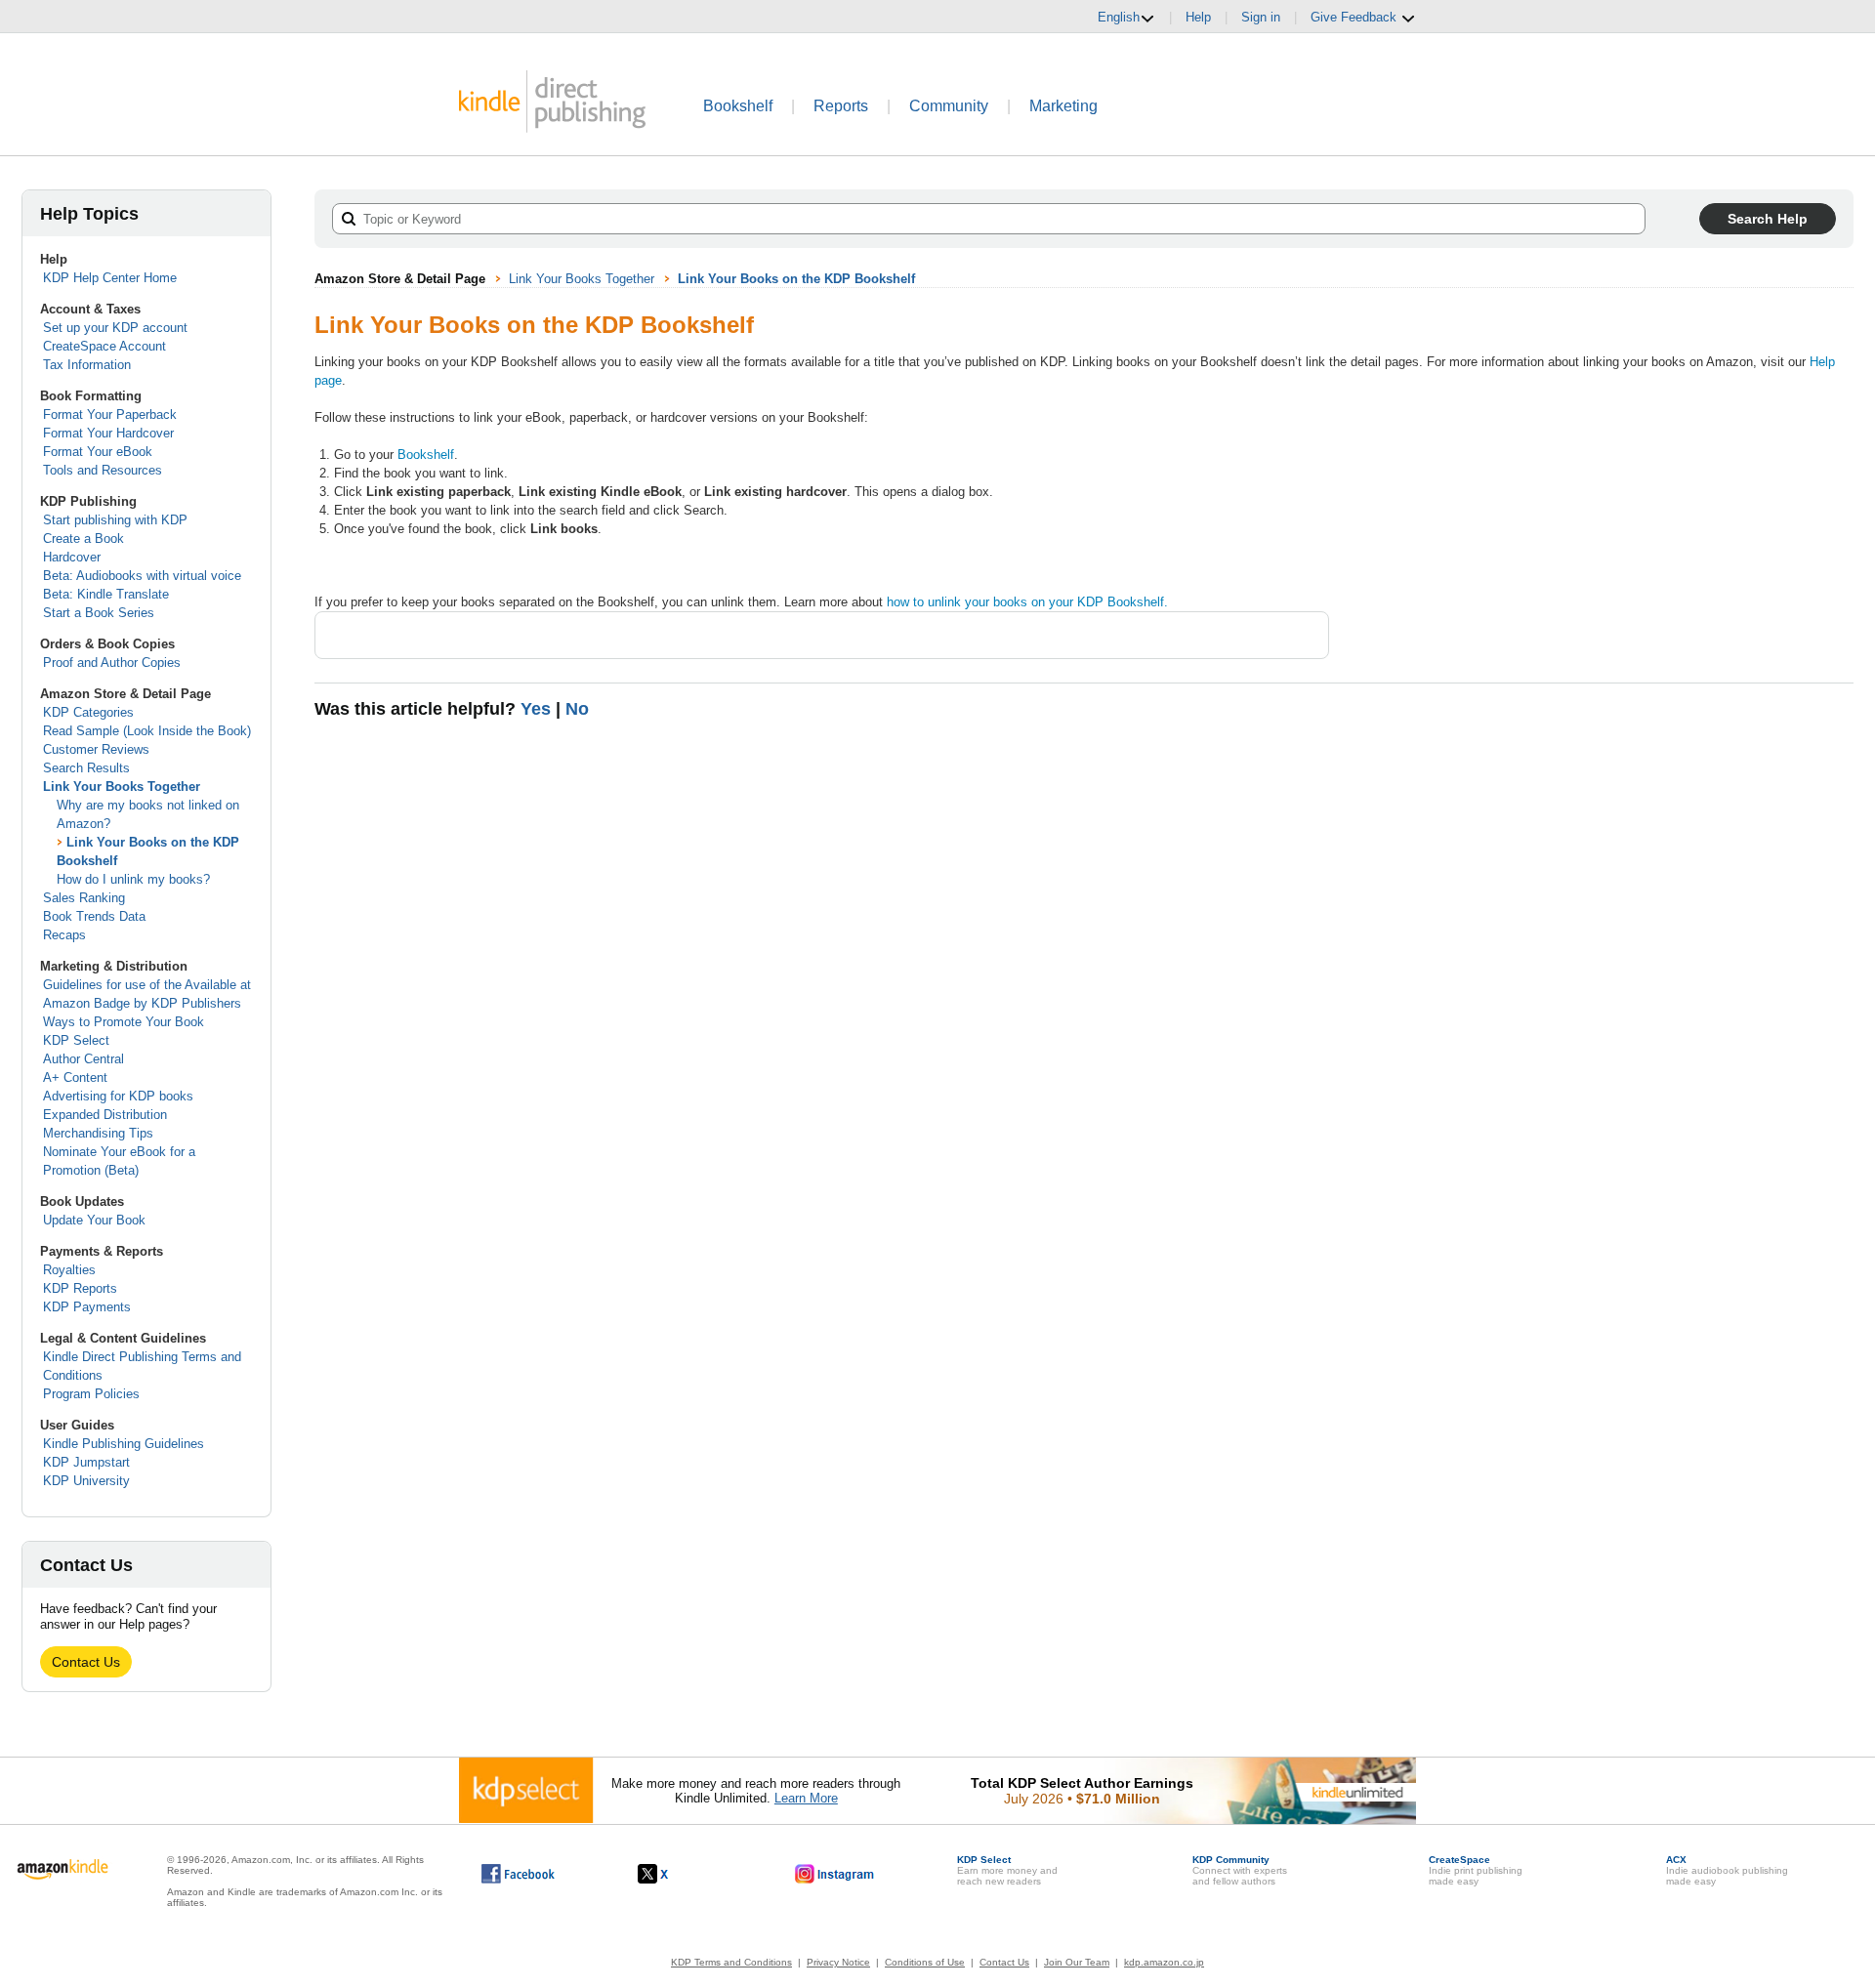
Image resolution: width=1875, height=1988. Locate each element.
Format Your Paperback (110, 414)
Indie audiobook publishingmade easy (1727, 1870)
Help (1198, 17)
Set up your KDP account (115, 328)
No (577, 709)
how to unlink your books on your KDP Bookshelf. (1027, 602)
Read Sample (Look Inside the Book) (147, 731)
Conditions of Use (925, 1962)
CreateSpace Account (104, 346)
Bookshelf (738, 106)
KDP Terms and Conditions (731, 1962)
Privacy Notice (838, 1962)
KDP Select (76, 1040)
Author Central (83, 1059)
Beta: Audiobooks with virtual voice (142, 576)
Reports (841, 106)
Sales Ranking (84, 898)
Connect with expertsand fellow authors (1240, 1870)
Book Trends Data (94, 916)
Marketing (1063, 106)
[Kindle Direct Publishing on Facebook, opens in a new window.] (518, 1874)
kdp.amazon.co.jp (1164, 1962)
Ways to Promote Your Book (124, 1022)
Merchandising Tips (98, 1133)
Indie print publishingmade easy (1476, 1870)
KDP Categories (88, 712)
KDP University (86, 1481)
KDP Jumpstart (86, 1462)
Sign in (1261, 17)
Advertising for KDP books (118, 1096)
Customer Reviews (96, 749)
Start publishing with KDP (115, 520)
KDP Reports (80, 1288)
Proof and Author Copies (112, 663)
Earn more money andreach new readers (1007, 1870)
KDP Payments (87, 1307)
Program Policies (91, 1394)
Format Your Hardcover (108, 433)
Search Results (86, 768)
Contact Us (86, 1662)
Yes (536, 709)
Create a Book (83, 538)
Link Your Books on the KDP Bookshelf (796, 279)
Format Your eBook (98, 452)
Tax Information (87, 365)
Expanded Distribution (105, 1115)
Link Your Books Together (122, 787)
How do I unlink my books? (133, 879)
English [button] (1119, 17)
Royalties (69, 1270)
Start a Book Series (99, 613)
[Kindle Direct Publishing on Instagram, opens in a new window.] (835, 1874)
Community (949, 106)
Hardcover (72, 557)
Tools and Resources (103, 470)
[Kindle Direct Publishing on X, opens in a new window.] (673, 1874)
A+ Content (75, 1077)
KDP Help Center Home (110, 278)
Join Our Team (1077, 1962)
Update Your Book (94, 1220)
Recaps (64, 935)
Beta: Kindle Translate (106, 594)
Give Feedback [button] (1355, 17)
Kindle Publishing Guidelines (124, 1444)
